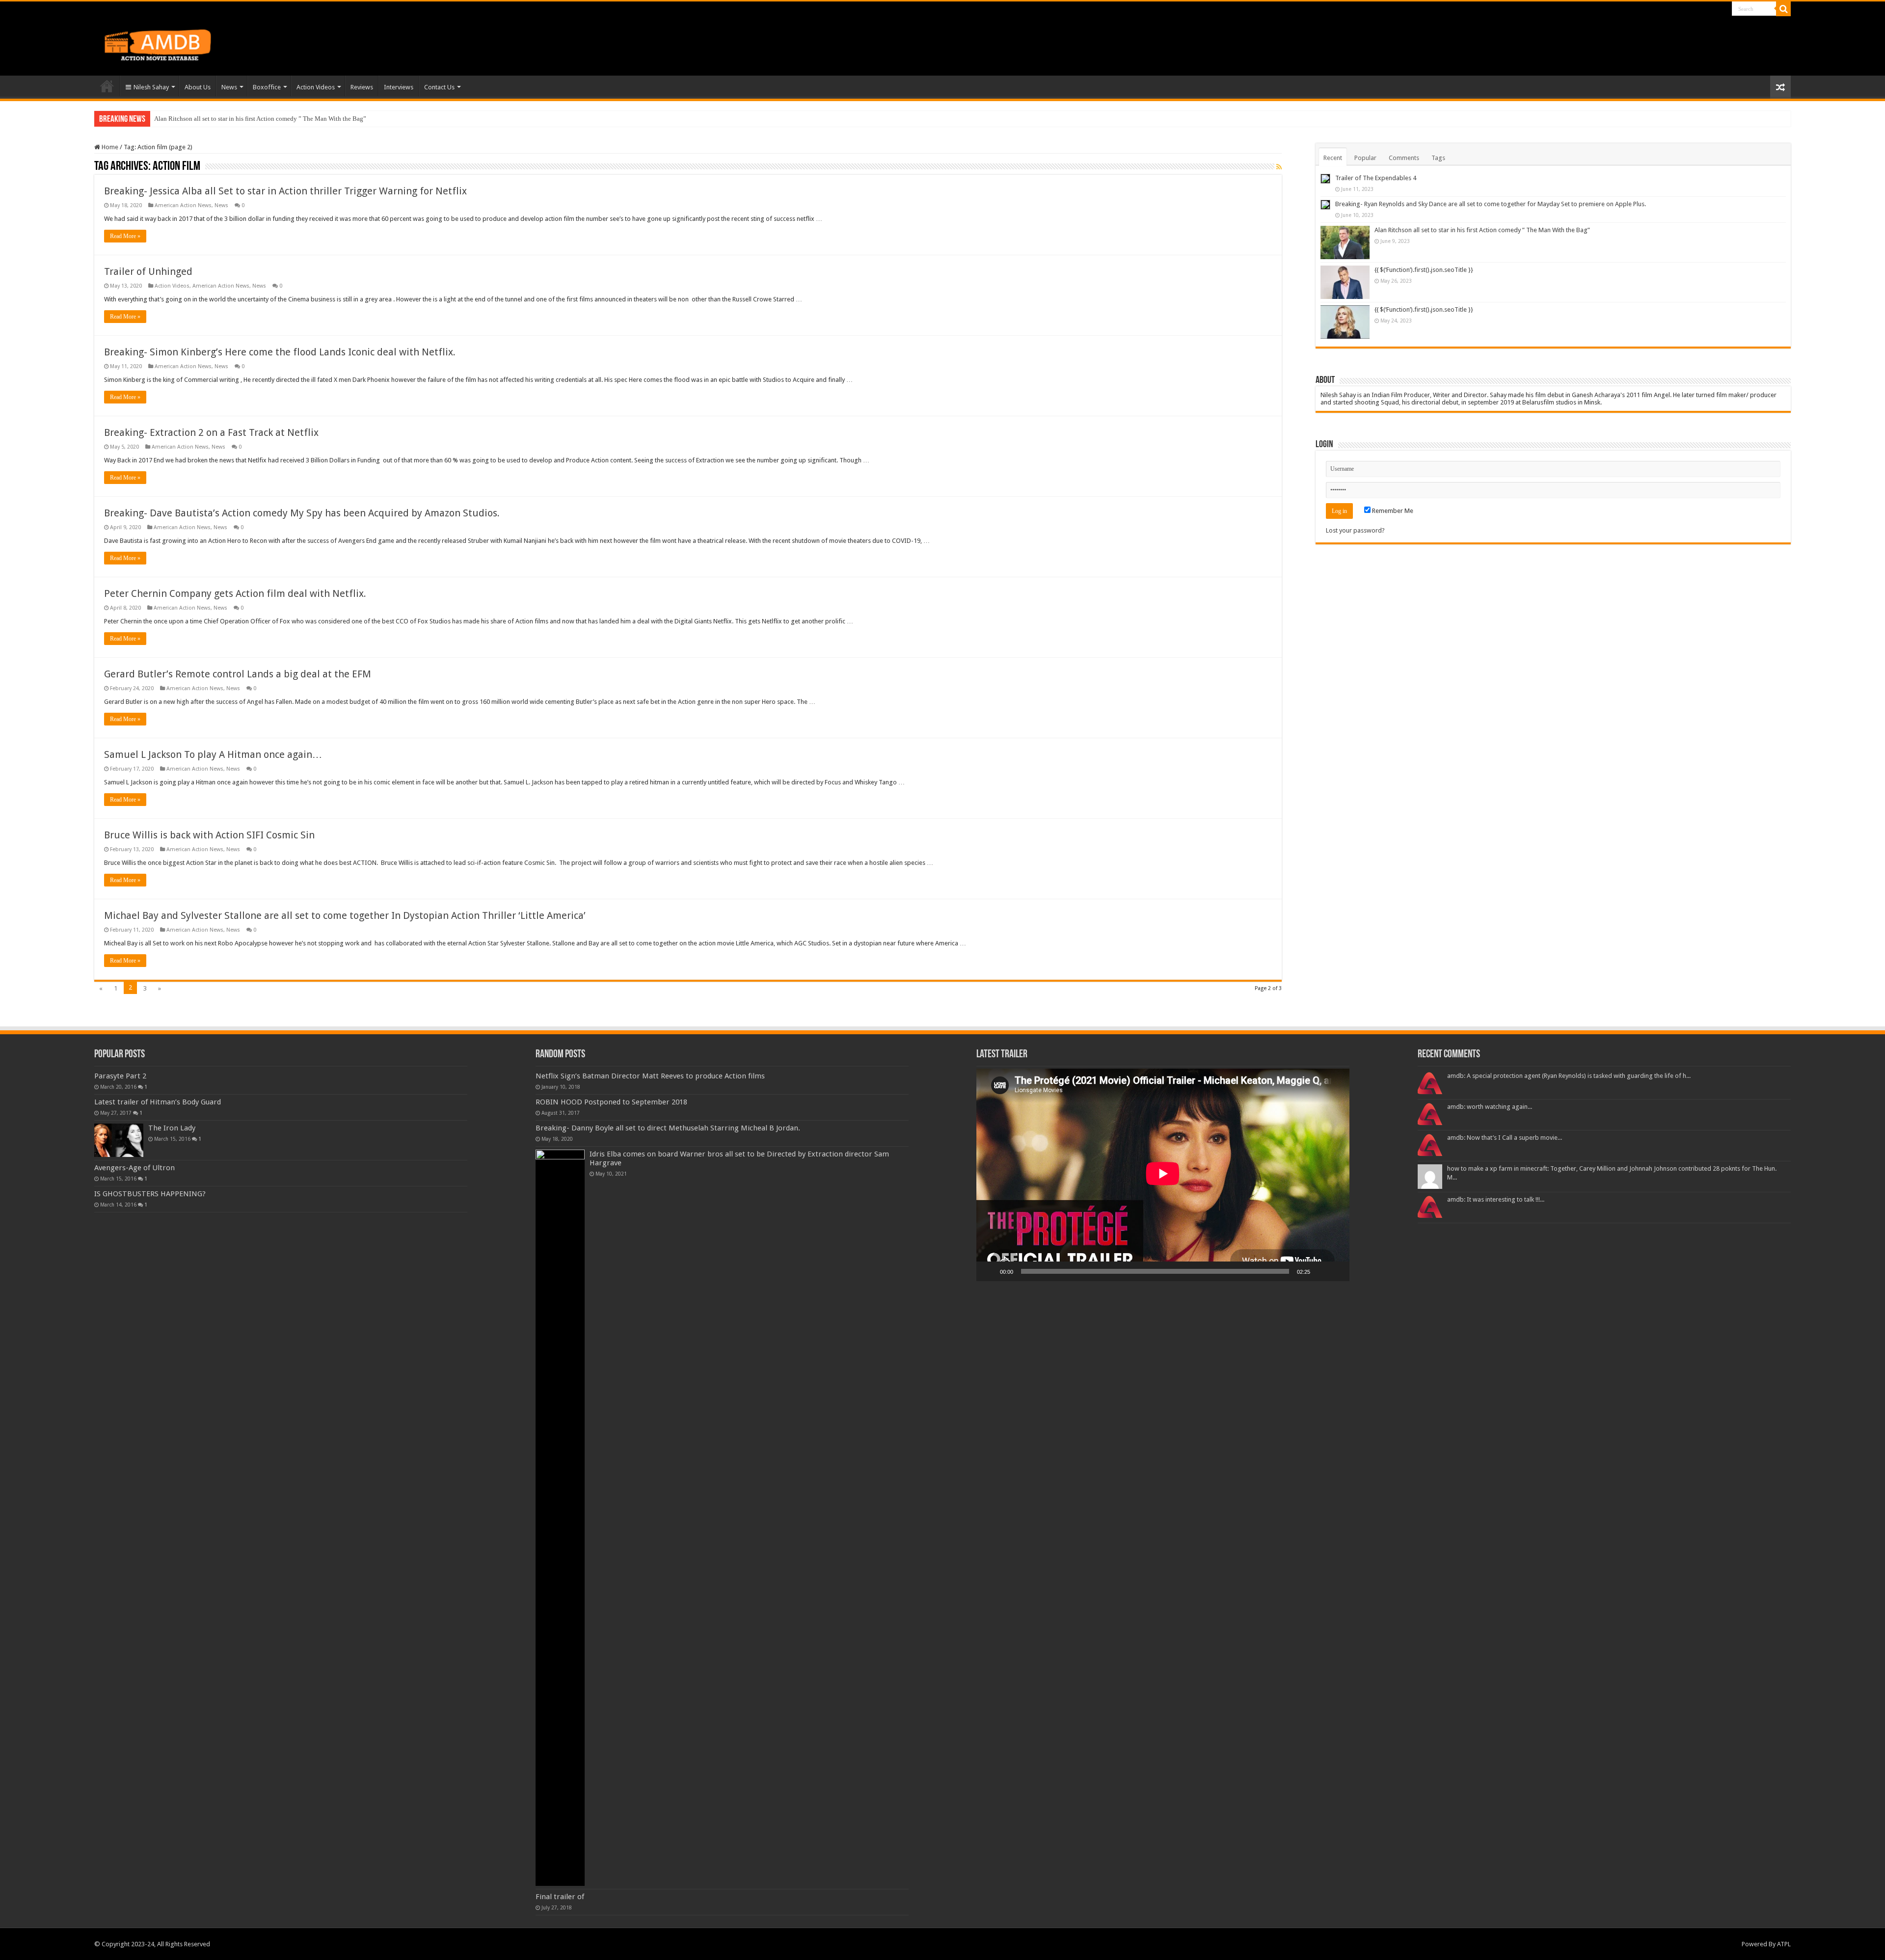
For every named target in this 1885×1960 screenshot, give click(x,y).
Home (107, 86)
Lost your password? (1355, 530)
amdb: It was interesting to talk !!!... (1496, 1199)
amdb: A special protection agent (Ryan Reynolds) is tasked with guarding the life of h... (1569, 1076)
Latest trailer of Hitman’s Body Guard (158, 1102)
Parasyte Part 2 (120, 1076)
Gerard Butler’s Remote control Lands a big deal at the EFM (238, 674)
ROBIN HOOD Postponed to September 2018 (611, 1102)
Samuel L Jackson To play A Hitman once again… (213, 754)
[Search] (1783, 9)
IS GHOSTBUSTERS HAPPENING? (150, 1194)
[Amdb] (168, 43)
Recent (1333, 158)
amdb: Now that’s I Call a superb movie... (1505, 1138)
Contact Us (439, 87)
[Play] (989, 1271)
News (229, 87)
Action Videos (316, 87)
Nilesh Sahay (151, 87)
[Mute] (1321, 1271)
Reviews (362, 87)
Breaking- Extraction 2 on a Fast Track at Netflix (211, 432)
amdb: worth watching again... (1490, 1107)
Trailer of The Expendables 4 (1376, 178)
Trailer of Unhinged (148, 271)
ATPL (1784, 1944)
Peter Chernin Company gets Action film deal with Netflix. (235, 593)
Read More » (125, 236)
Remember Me (1392, 511)
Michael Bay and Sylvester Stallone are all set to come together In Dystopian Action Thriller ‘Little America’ (345, 915)
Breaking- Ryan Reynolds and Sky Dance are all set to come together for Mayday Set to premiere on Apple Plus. (1491, 204)
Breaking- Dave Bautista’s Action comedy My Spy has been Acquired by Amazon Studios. (302, 513)
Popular (1365, 158)
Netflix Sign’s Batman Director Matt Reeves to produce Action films (650, 1076)
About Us (198, 87)
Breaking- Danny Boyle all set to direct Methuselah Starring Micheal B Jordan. (668, 1128)
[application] (1163, 1175)
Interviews (399, 87)
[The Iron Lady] (119, 1140)
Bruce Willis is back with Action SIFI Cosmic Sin (209, 835)
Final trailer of (560, 1897)
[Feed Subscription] (1279, 167)
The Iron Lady (172, 1128)
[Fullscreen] (1337, 1271)
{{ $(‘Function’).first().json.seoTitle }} (205, 119)
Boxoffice (267, 87)
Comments (1404, 158)
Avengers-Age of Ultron (135, 1168)
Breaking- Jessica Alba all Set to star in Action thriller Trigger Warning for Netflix (285, 191)
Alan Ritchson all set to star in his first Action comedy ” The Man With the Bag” (1482, 230)
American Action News (183, 205)
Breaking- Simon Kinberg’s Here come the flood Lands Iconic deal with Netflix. (280, 352)
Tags (1438, 158)
